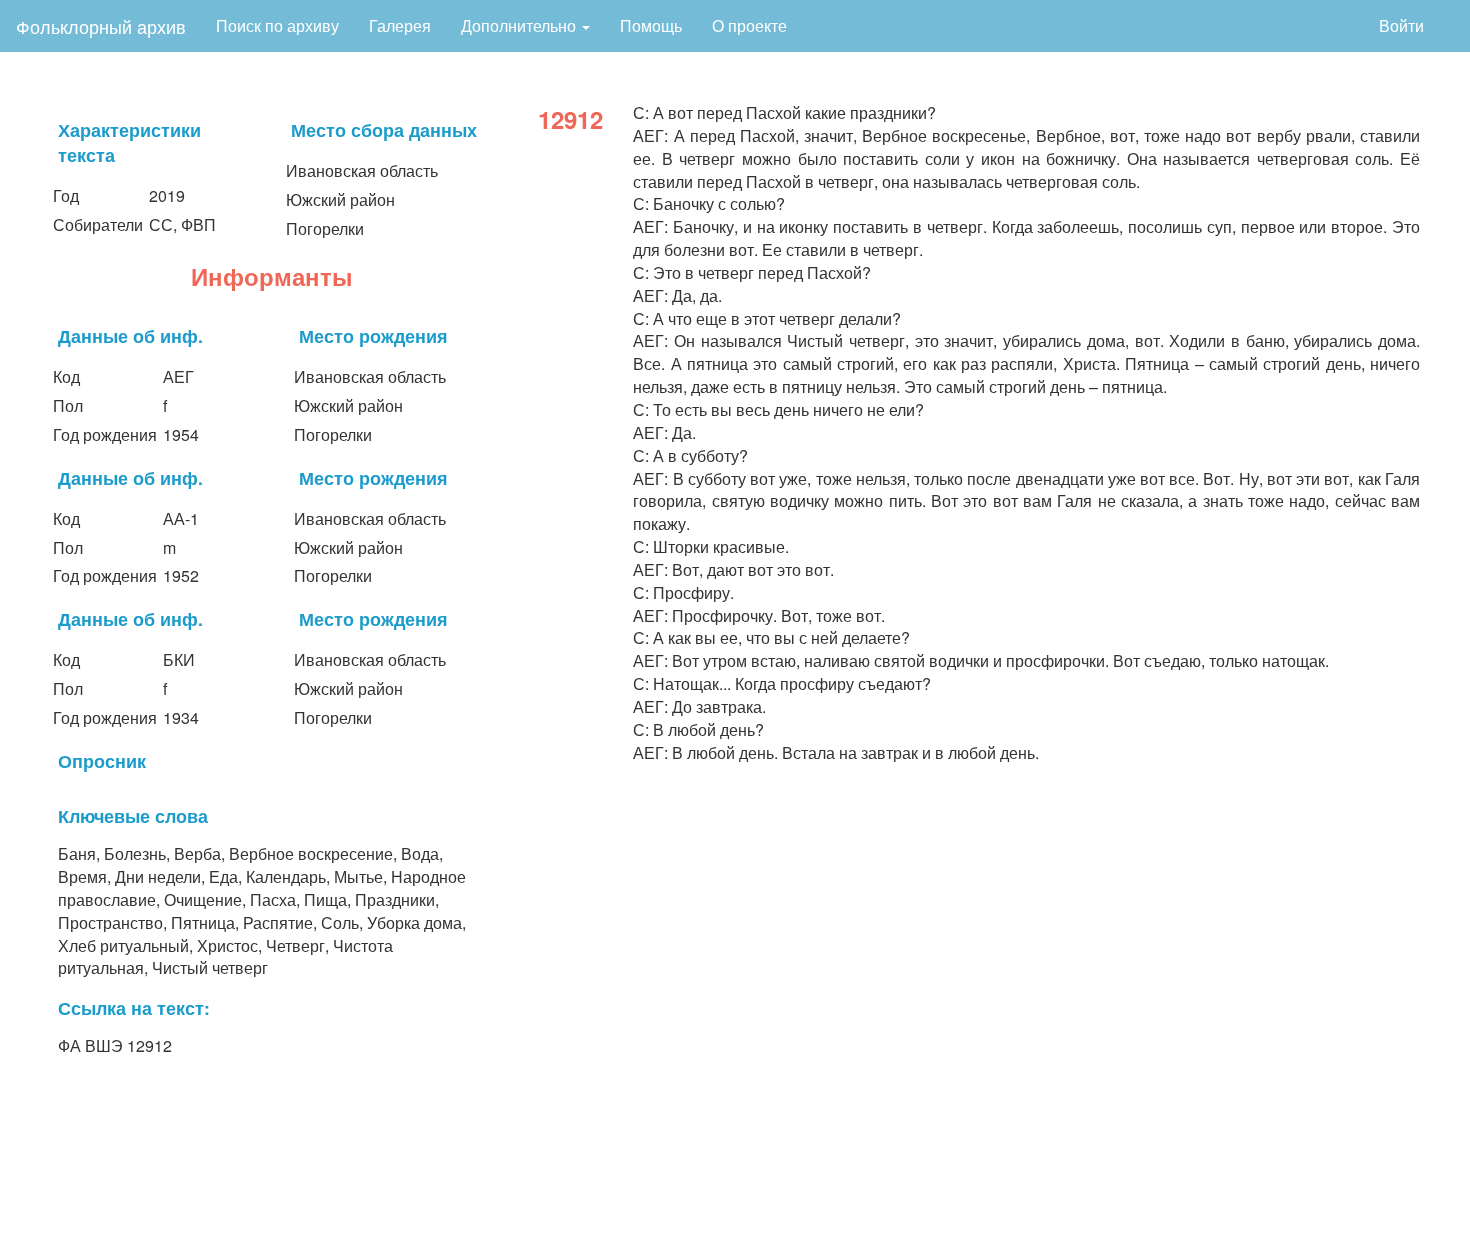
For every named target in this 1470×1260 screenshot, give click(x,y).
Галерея (400, 25)
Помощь (651, 25)
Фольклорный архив (101, 26)
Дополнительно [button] (520, 25)
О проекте (749, 25)
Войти (1401, 25)
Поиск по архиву (277, 25)
